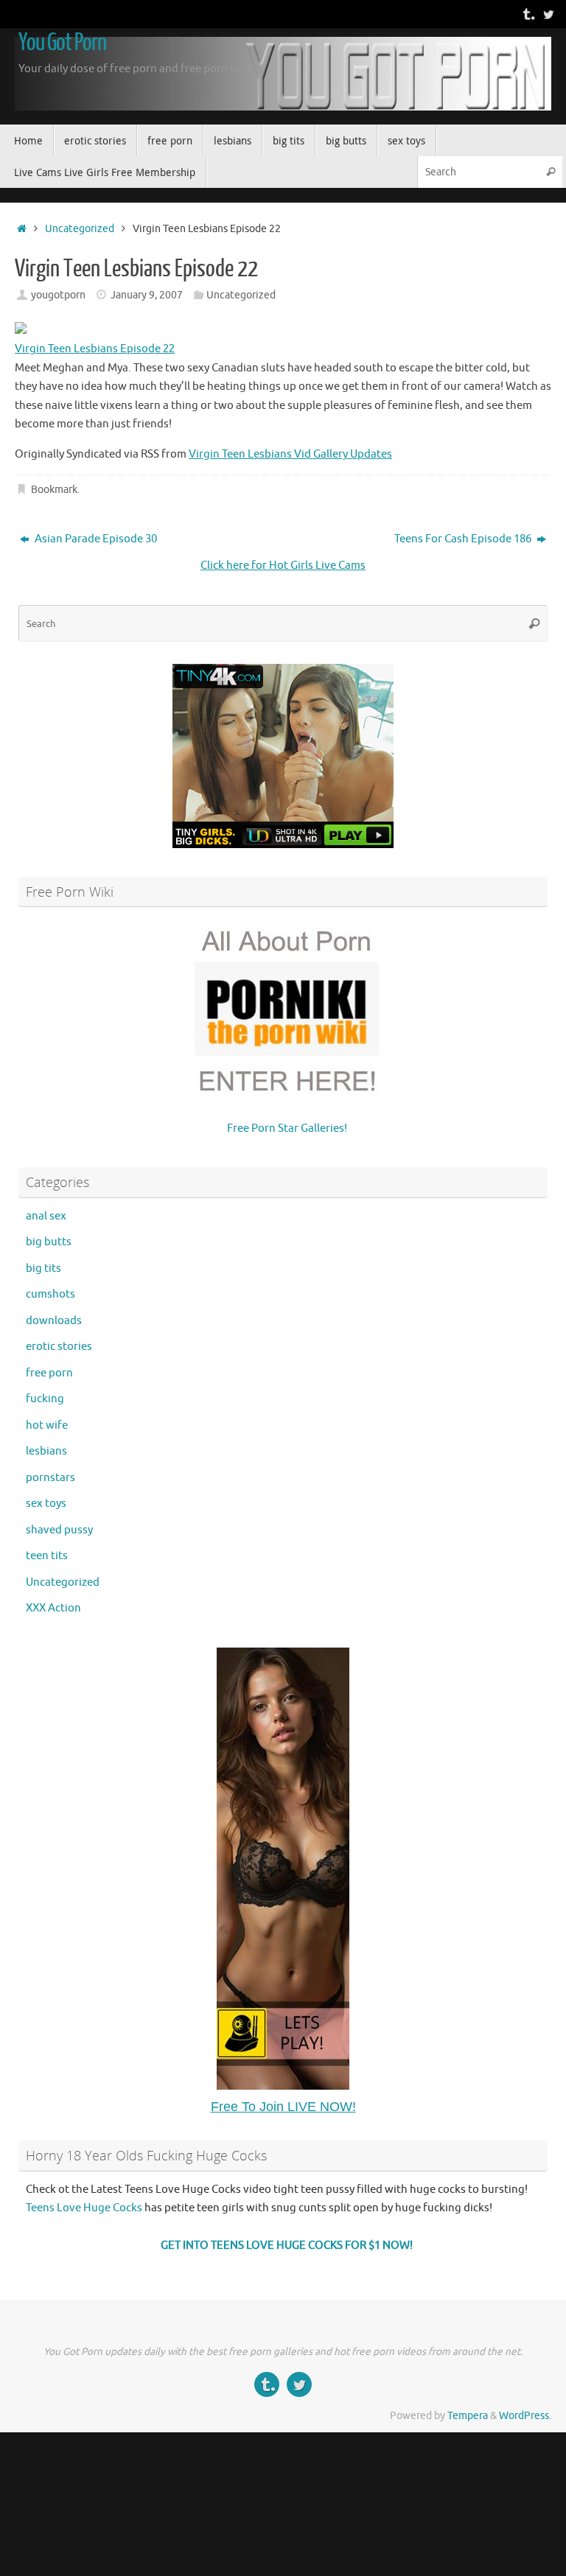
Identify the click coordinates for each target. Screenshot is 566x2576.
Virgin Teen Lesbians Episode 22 (95, 349)
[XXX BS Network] (548, 14)
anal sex (46, 1216)
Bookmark (54, 490)
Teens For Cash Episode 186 (464, 539)
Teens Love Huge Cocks (84, 2208)
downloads (54, 1321)
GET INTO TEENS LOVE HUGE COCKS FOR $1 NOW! (287, 2246)
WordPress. (525, 2416)
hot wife (47, 1425)
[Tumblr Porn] (528, 14)
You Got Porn (62, 43)
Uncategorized (80, 229)
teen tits (47, 1556)
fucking (45, 1399)
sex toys (46, 1504)
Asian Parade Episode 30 (95, 539)
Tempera (468, 2416)
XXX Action (53, 1608)
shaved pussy (59, 1530)
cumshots (50, 1294)
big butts (49, 1242)
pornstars (50, 1478)
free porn (49, 1373)
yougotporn (58, 295)
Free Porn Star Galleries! (287, 1128)
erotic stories (59, 1347)
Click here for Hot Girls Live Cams (283, 566)
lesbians (46, 1451)
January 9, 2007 (147, 295)
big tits (43, 1268)
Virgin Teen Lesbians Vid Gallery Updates (290, 454)
